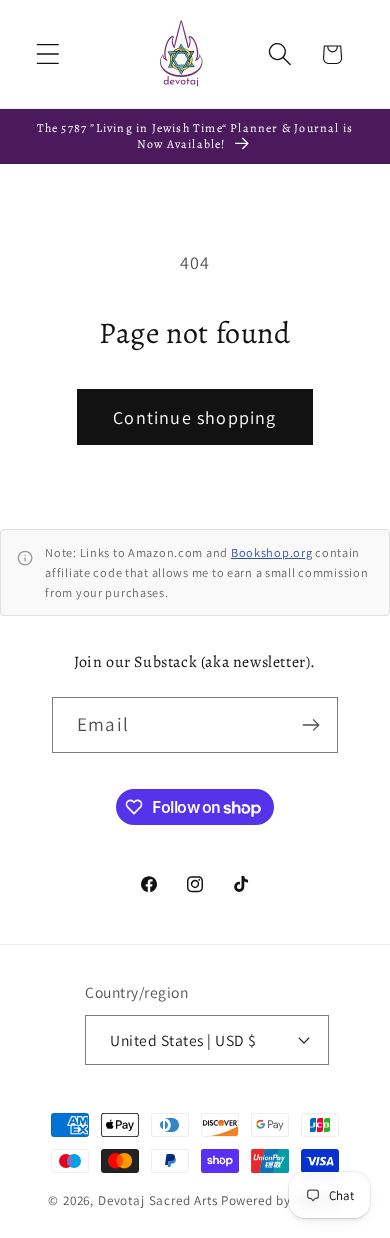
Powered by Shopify (281, 1200)
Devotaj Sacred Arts (158, 1200)
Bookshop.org (272, 552)
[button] (48, 54)
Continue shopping (194, 417)
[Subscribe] (310, 725)
